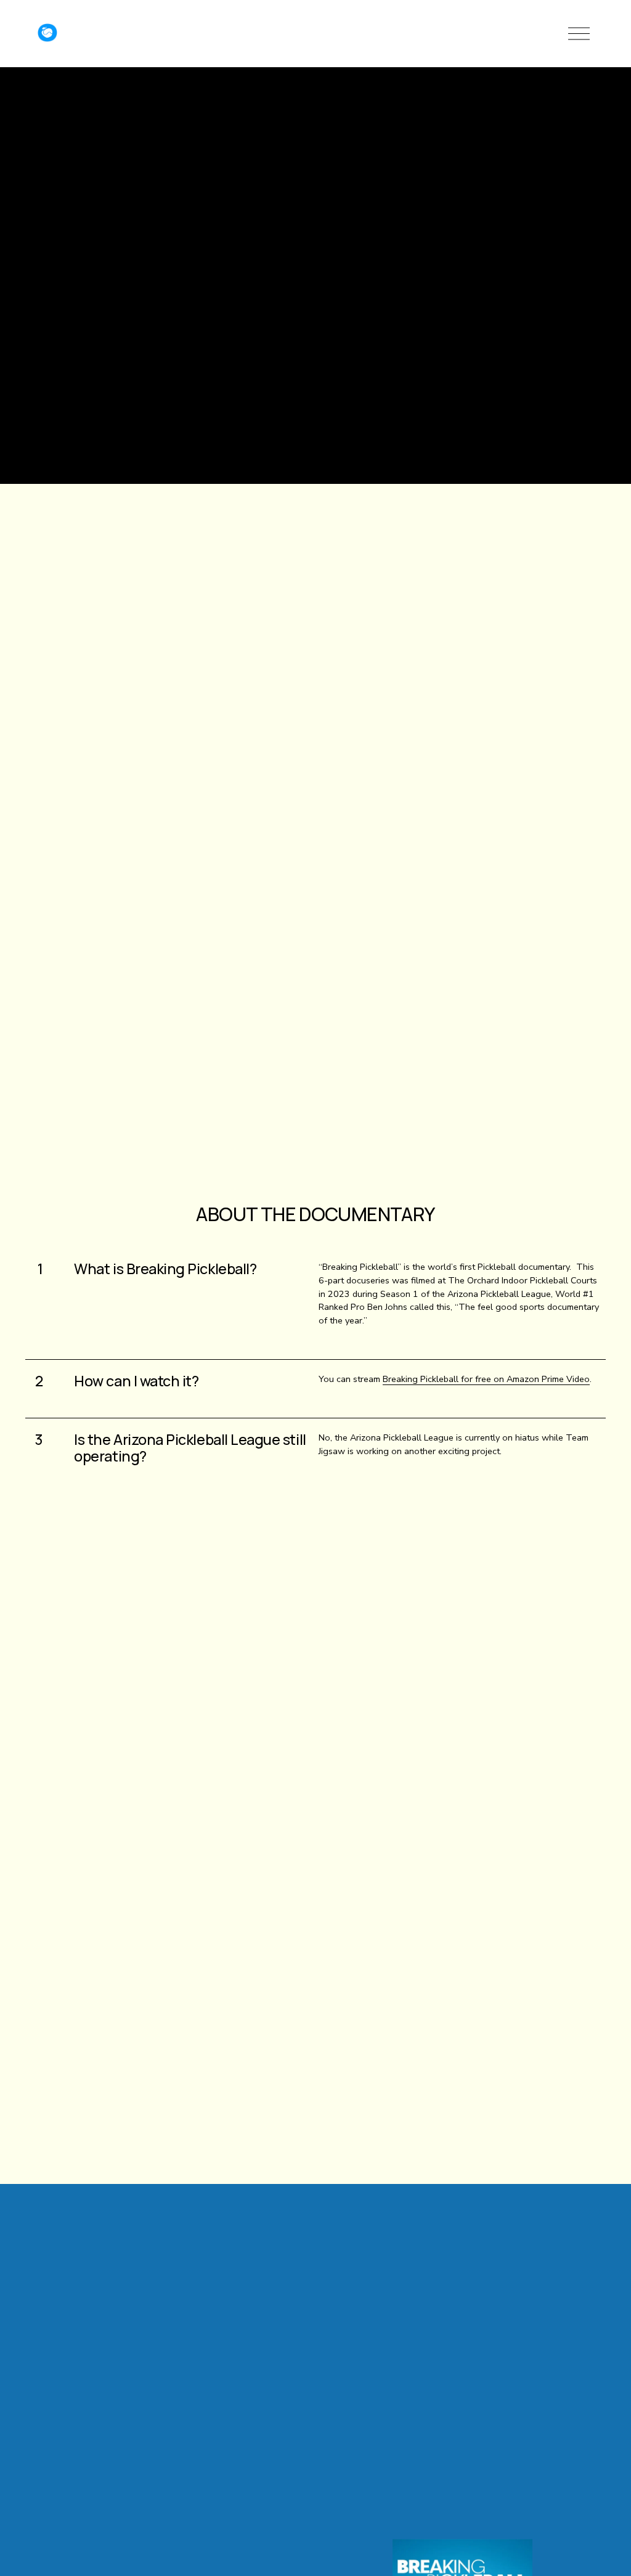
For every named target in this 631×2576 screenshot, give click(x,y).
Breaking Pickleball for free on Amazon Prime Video (486, 1379)
